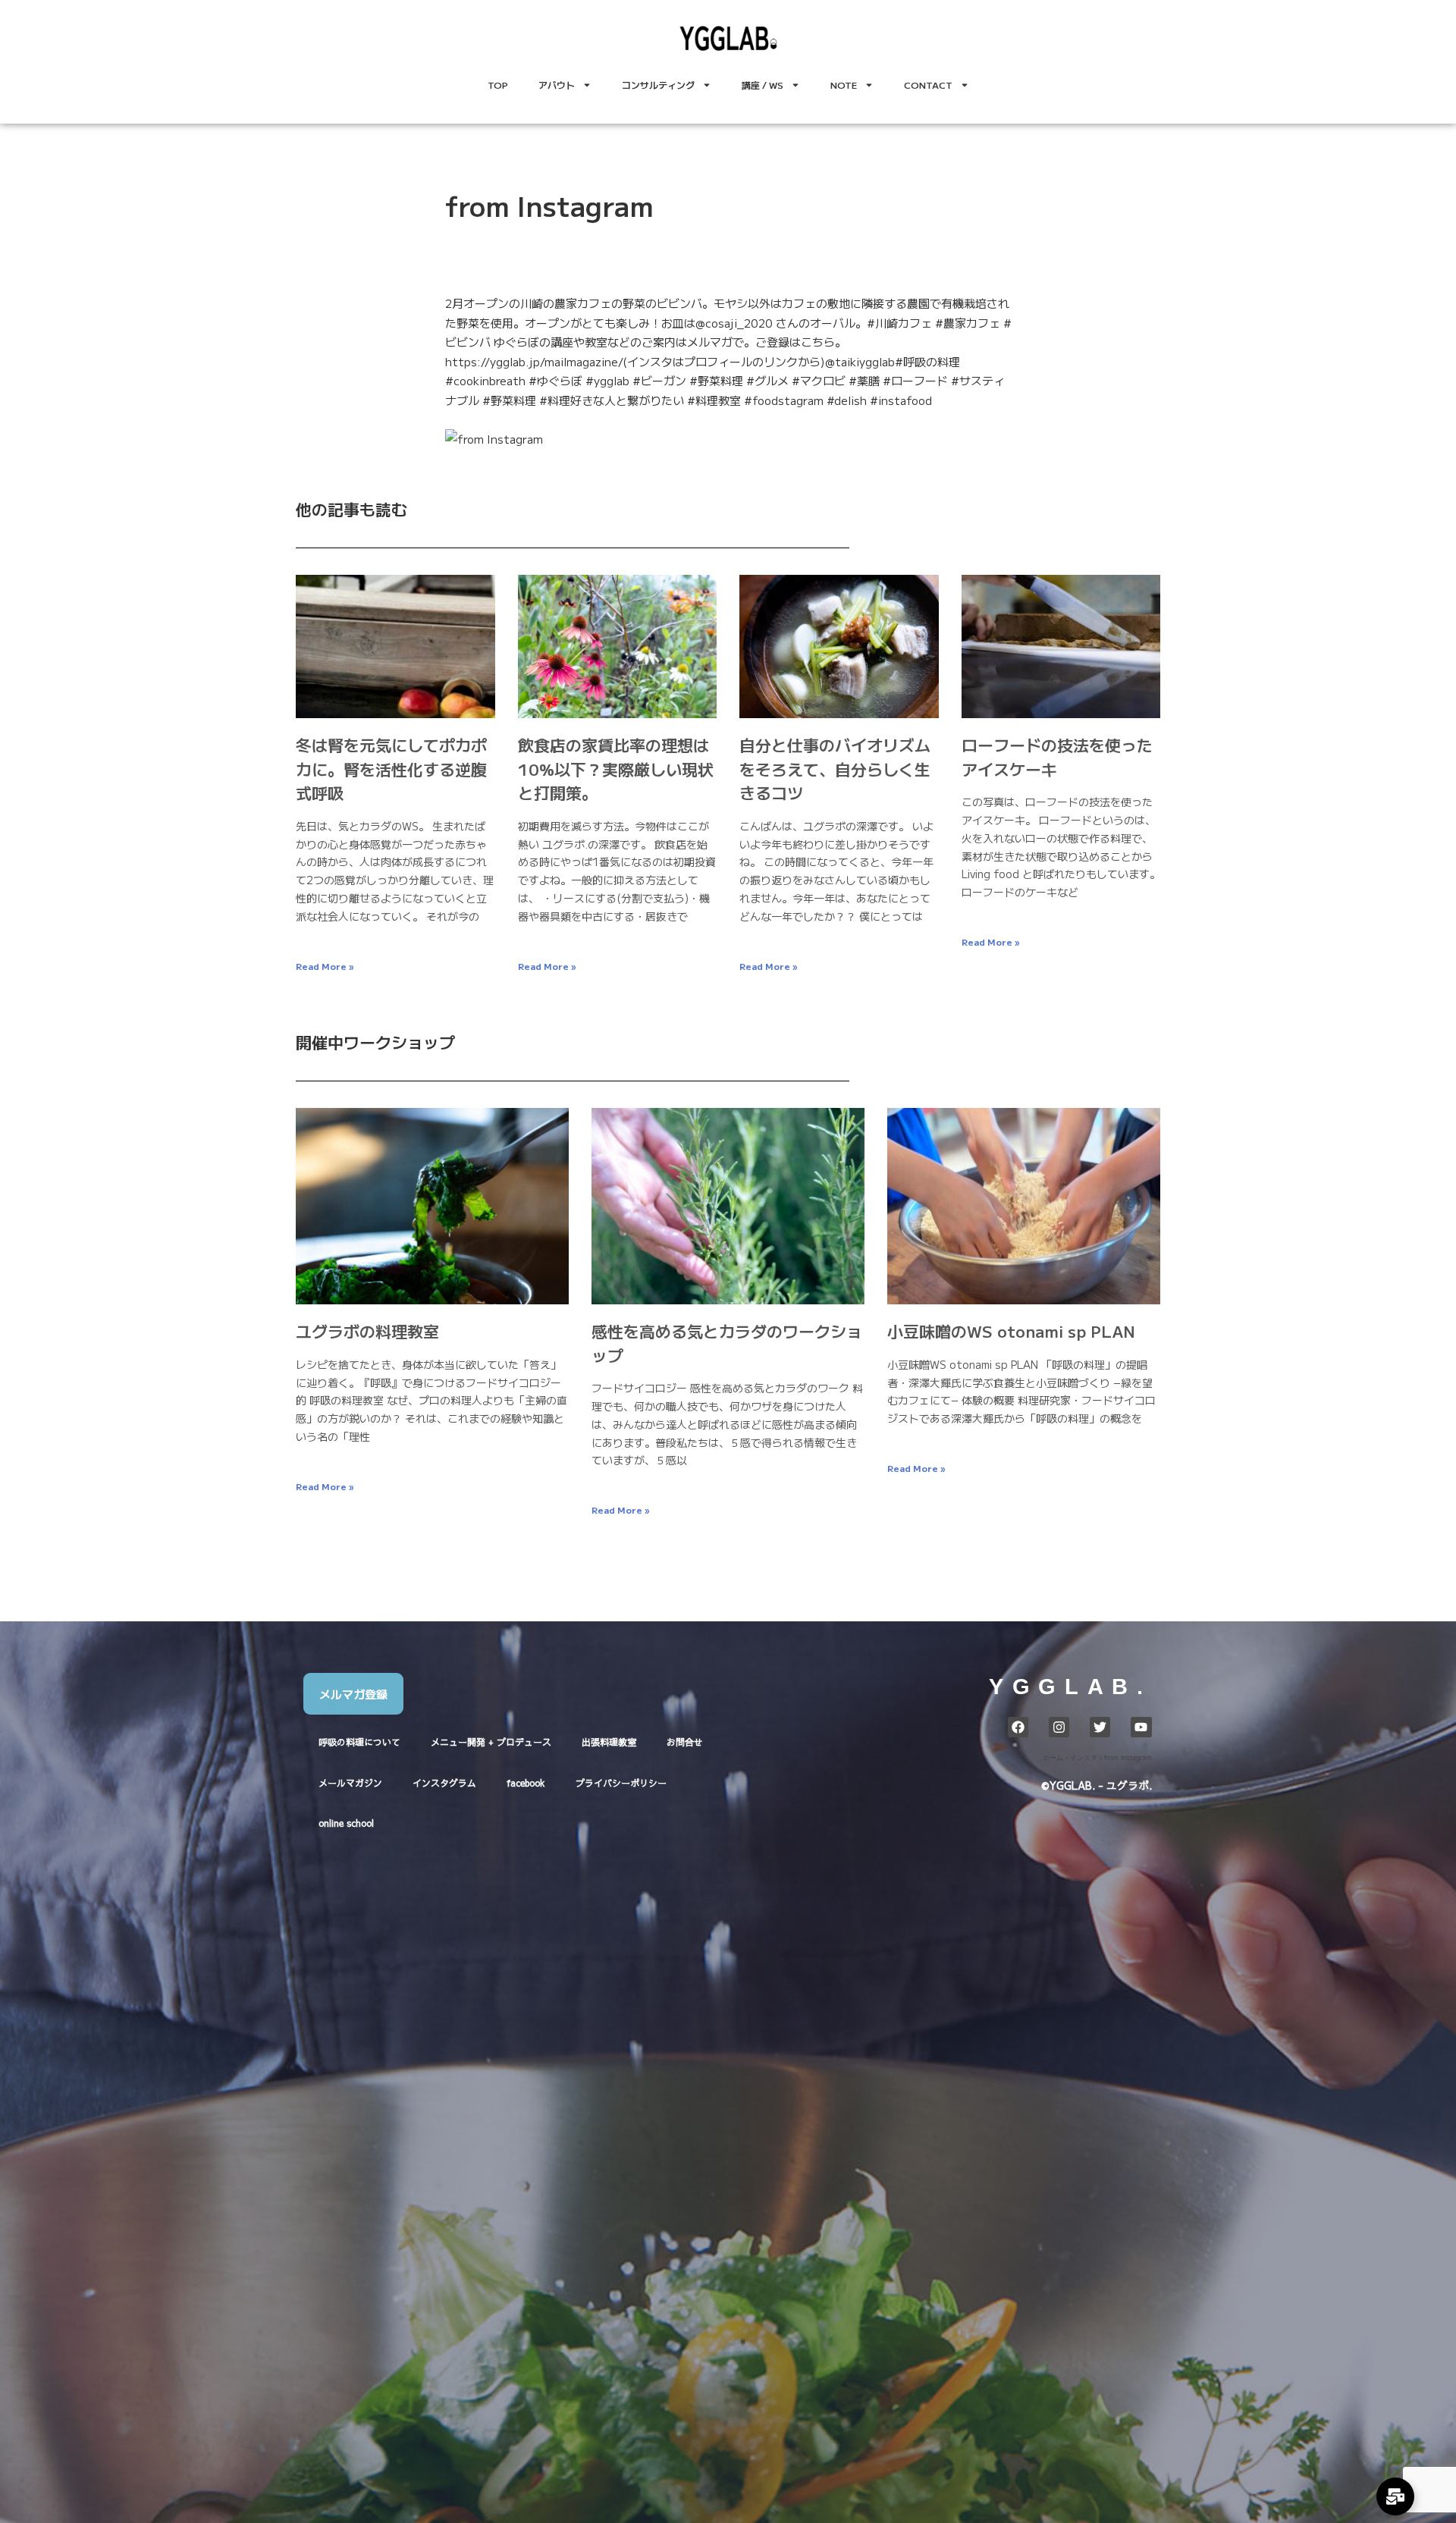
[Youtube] (1141, 1727)
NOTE (844, 85)
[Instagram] (1059, 1727)
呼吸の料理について (359, 1742)
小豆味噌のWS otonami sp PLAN (1011, 1331)
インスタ (1084, 1757)
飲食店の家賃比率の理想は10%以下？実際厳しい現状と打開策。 (616, 769)
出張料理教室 (609, 1742)
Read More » (325, 966)
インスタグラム (444, 1783)
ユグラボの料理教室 (367, 1331)
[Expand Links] (1395, 2496)
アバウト (557, 85)
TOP (498, 85)
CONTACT (928, 85)
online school (346, 1823)
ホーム (1053, 1757)
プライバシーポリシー (621, 1783)
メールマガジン (350, 1783)
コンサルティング (658, 85)
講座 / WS (763, 85)
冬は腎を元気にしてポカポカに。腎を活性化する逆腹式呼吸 (391, 769)
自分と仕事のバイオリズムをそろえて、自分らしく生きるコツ (835, 769)
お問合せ (685, 1742)
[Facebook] (1018, 1727)
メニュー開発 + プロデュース (491, 1742)
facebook (526, 1783)
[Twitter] (1100, 1727)
